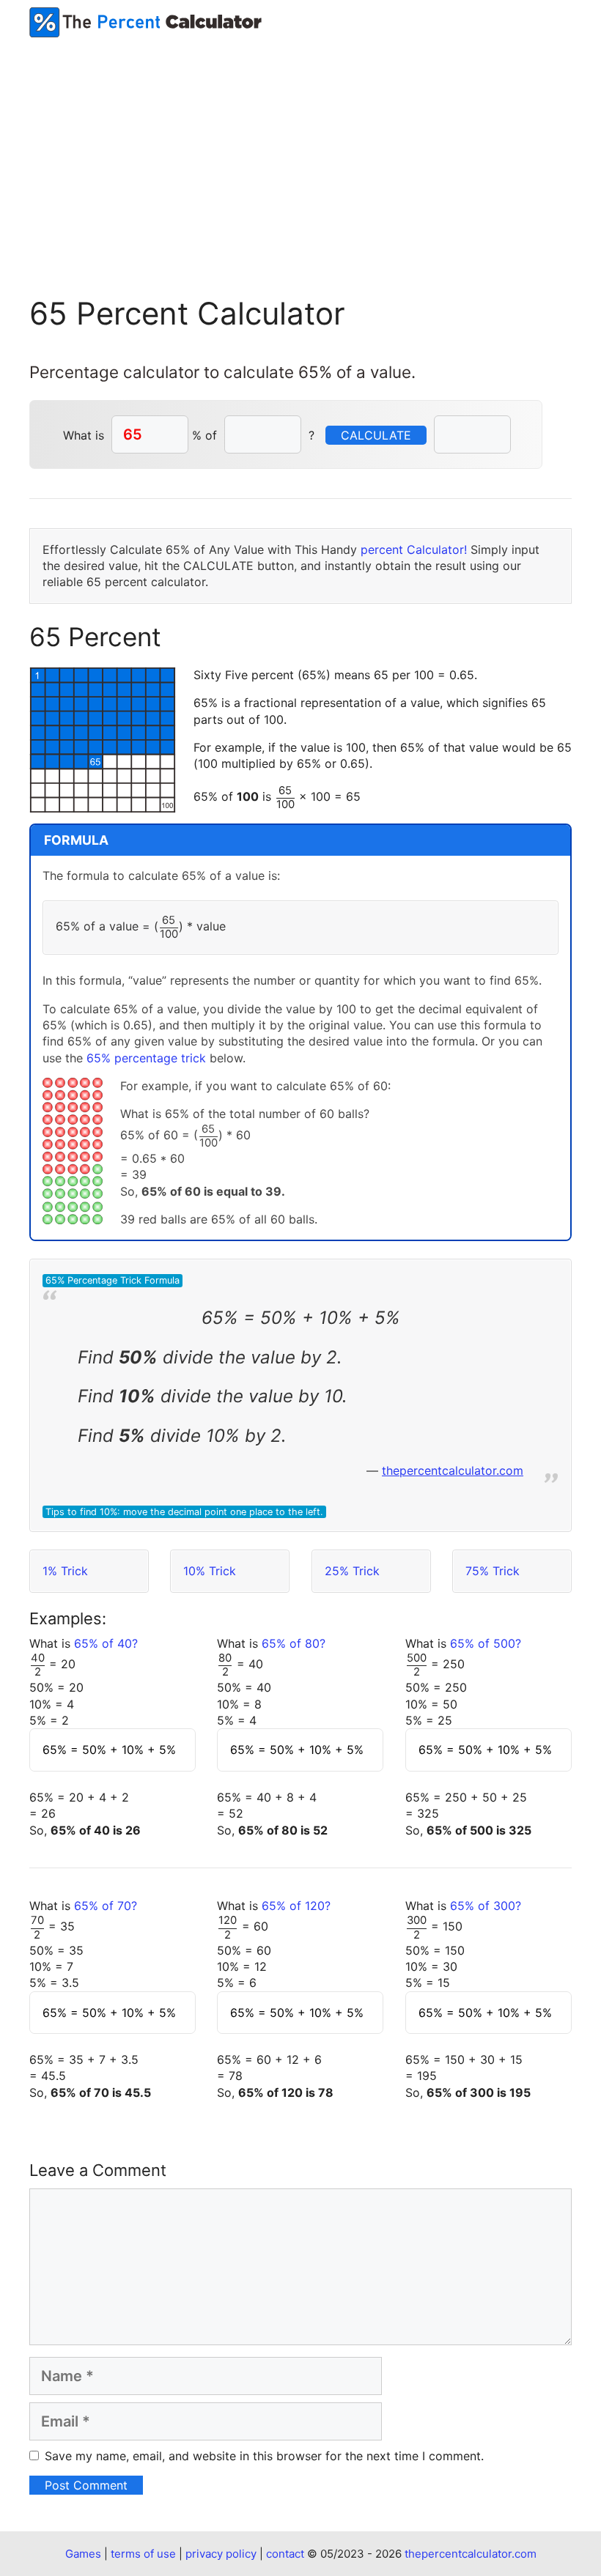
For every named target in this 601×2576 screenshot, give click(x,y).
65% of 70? (106, 1906)
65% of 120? (296, 1906)
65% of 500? (486, 1643)
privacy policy (221, 2554)
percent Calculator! (414, 549)
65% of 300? (486, 1906)
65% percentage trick (146, 1058)
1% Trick (65, 1571)
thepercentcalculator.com (453, 1470)
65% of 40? (106, 1643)
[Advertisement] (300, 147)
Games (83, 2554)
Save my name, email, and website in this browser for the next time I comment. (264, 2456)
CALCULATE (376, 435)
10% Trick (210, 1571)
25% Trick (352, 1571)
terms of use (143, 2554)
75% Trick (493, 1571)
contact (285, 2554)
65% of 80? (294, 1643)
